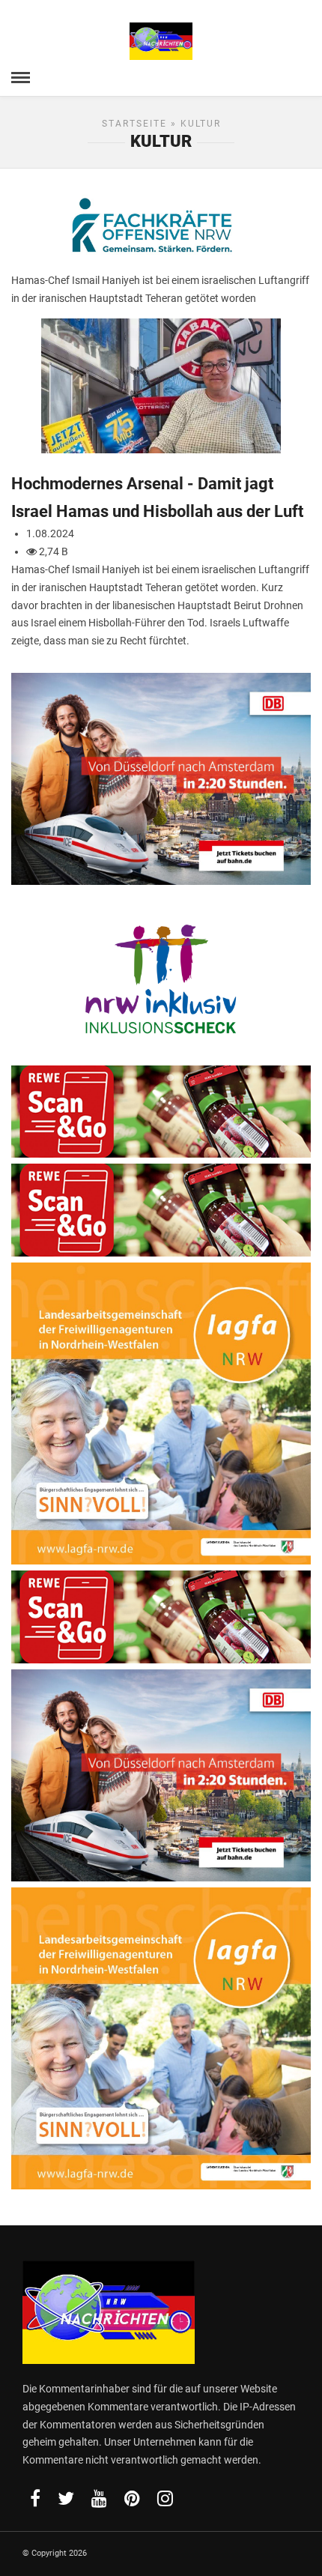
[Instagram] (165, 2498)
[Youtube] (99, 2498)
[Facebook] (35, 2498)
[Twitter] (66, 2498)
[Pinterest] (132, 2498)
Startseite (134, 124)
